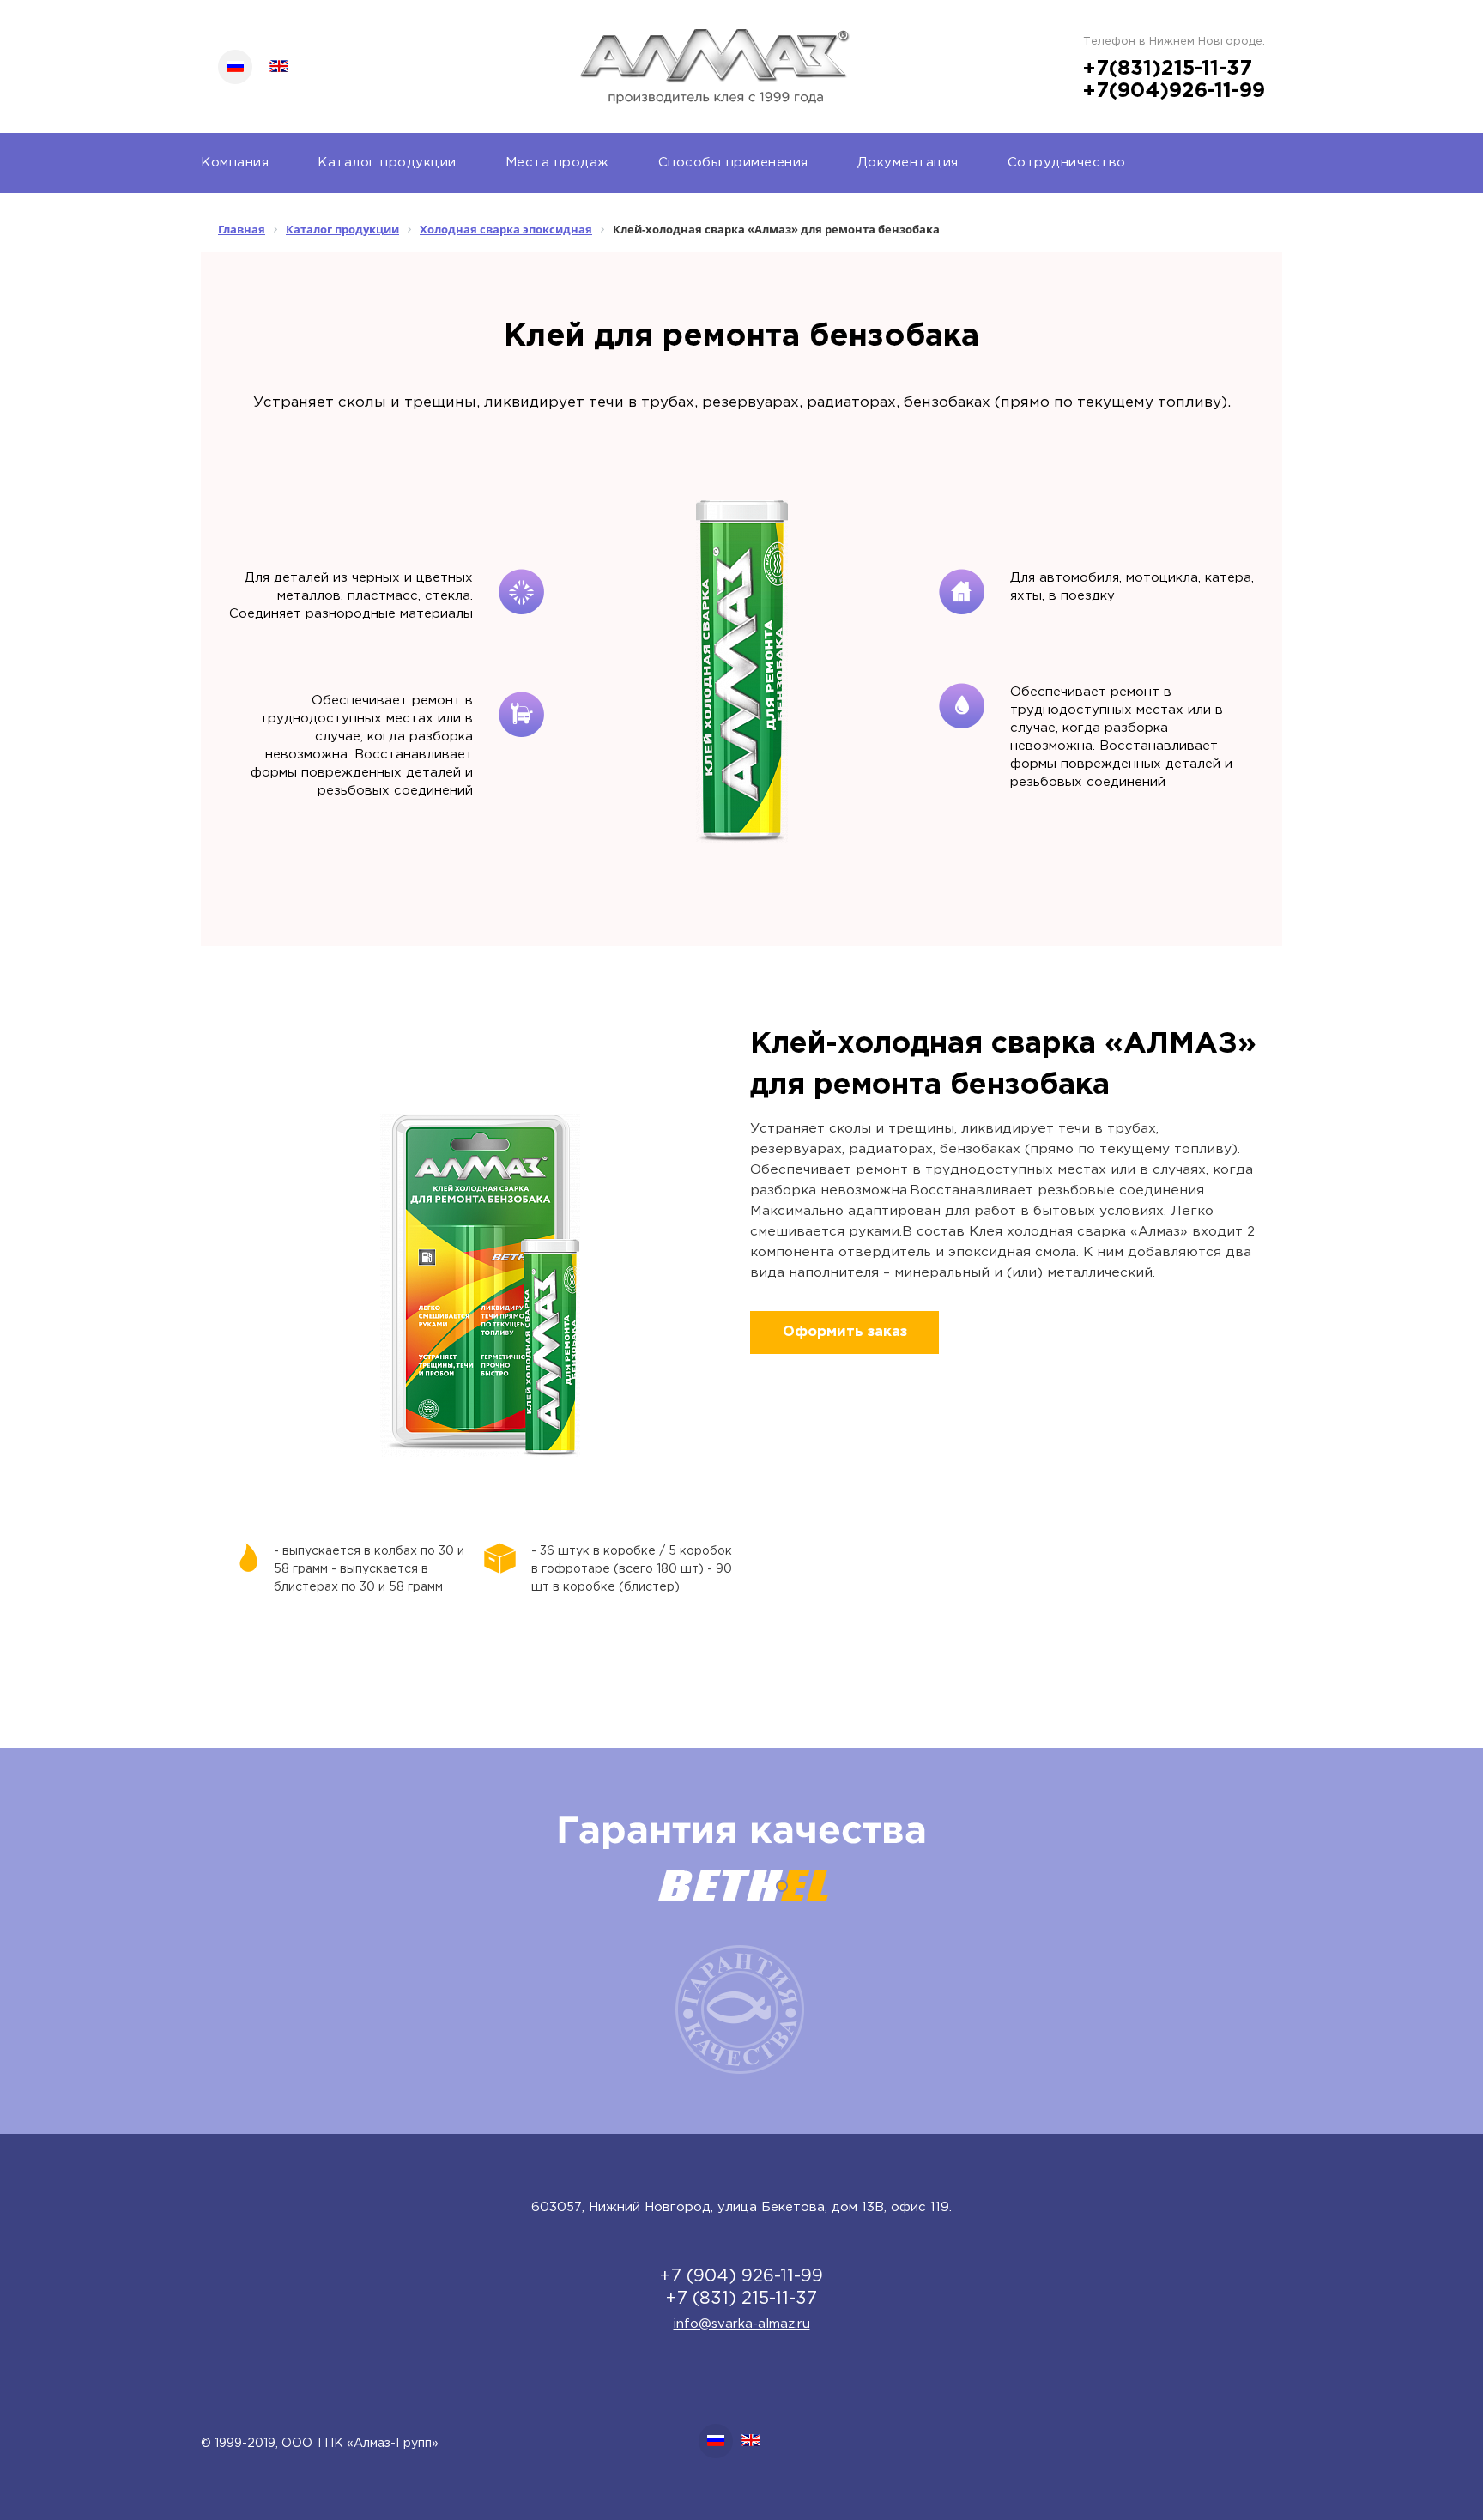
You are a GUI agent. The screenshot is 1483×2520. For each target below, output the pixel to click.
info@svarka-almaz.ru (742, 2324)
